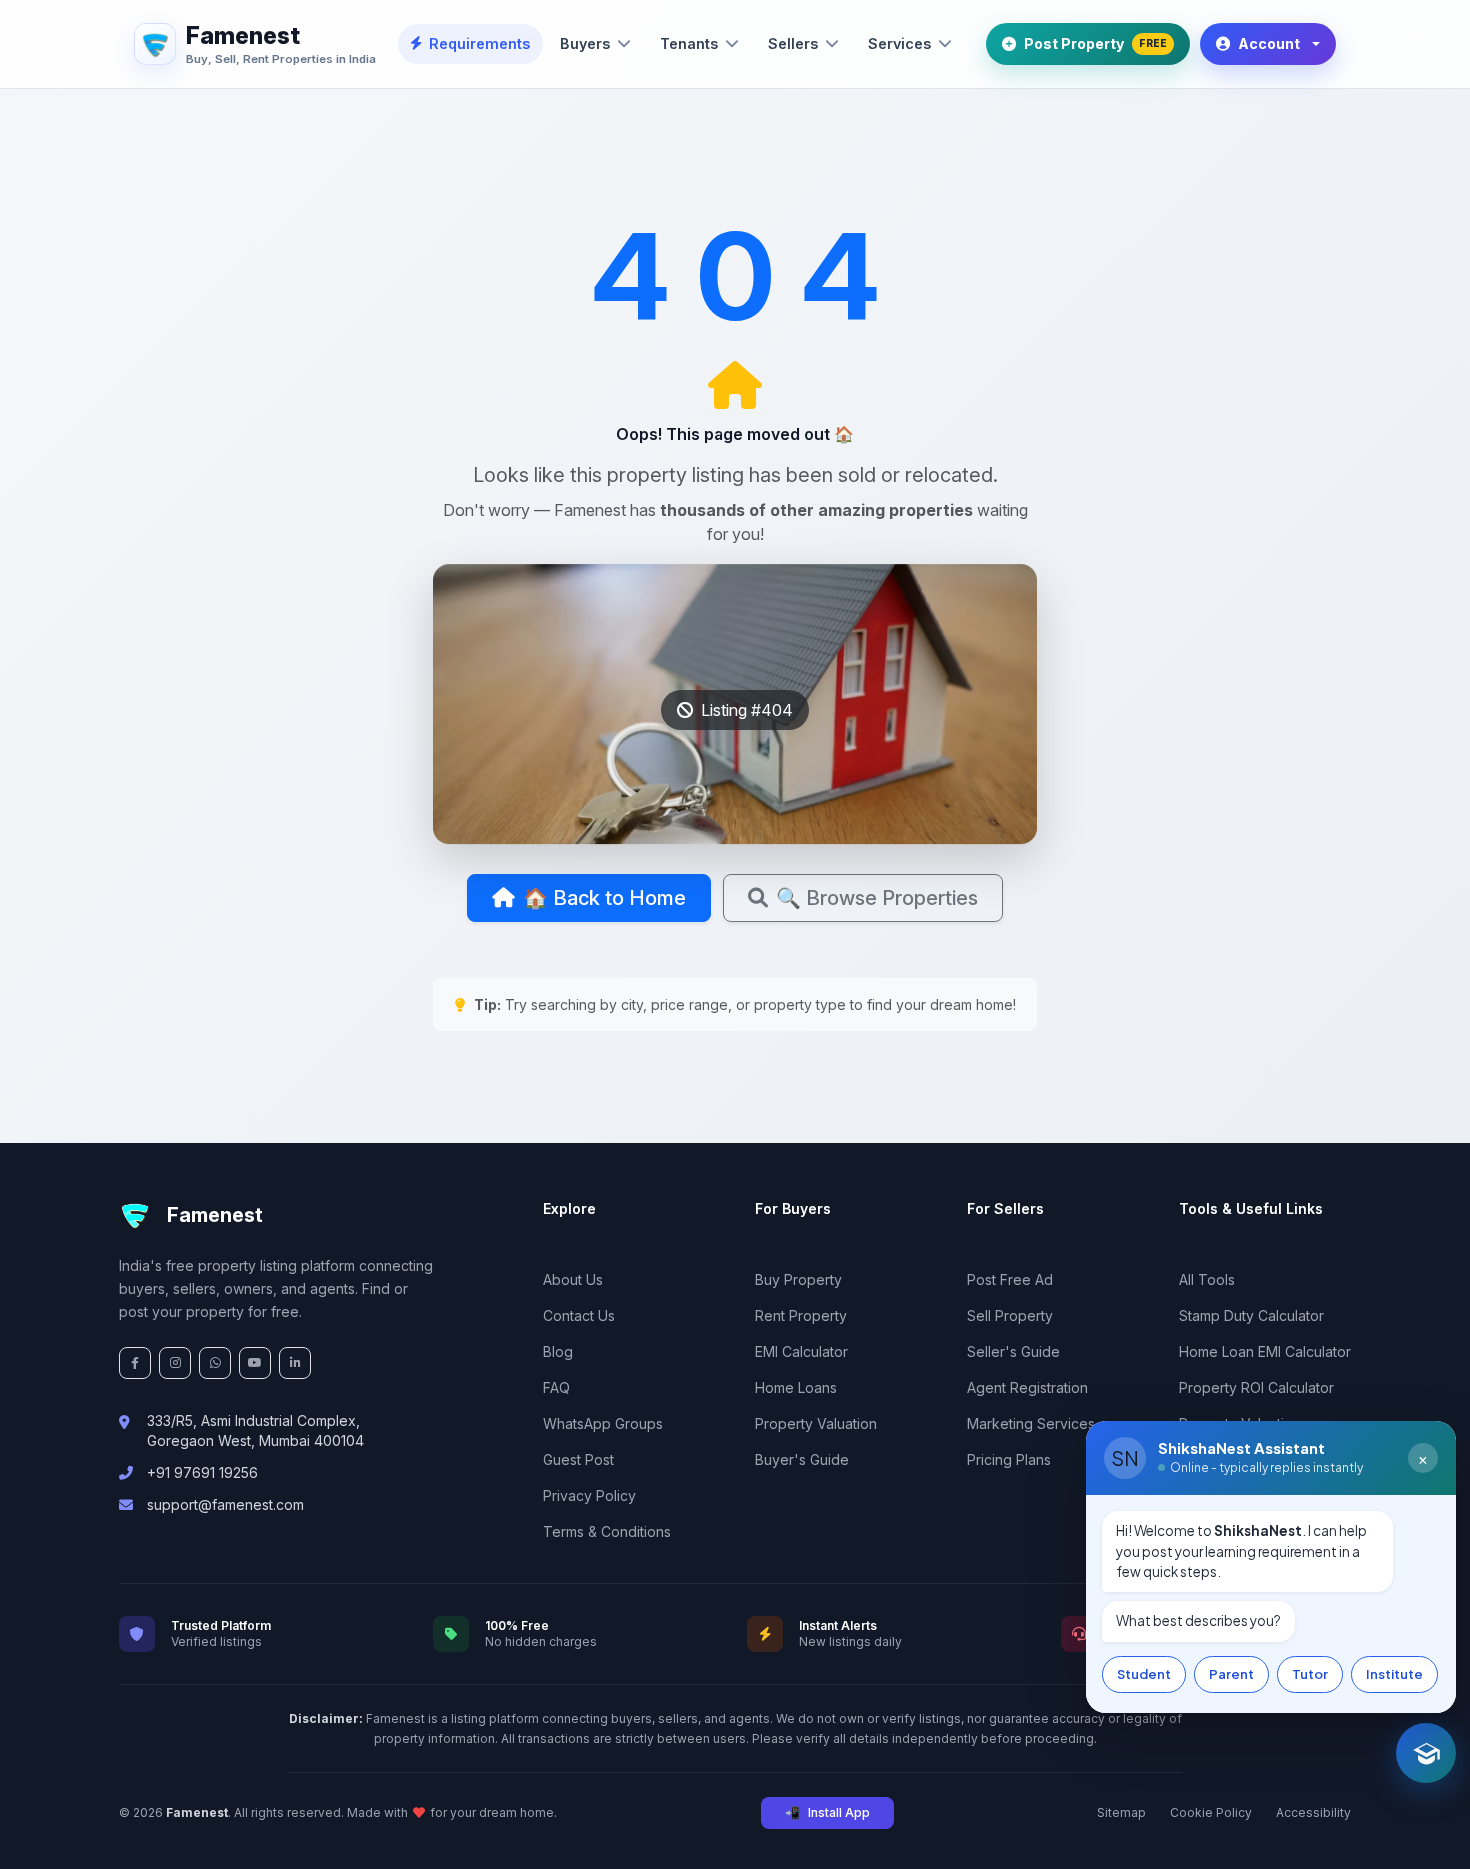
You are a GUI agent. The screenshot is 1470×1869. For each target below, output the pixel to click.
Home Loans (796, 1387)
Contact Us (579, 1315)
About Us (573, 1279)
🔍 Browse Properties (877, 898)
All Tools (1207, 1279)
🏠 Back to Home (604, 898)
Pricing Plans (1009, 1459)
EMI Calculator (801, 1351)
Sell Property (1010, 1315)
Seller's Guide (1013, 1351)
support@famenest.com (225, 1504)
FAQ (556, 1387)
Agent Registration (1027, 1387)
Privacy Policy (589, 1495)
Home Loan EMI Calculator (1265, 1351)
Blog (558, 1351)
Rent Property (801, 1315)
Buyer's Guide (802, 1459)
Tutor (1310, 1674)
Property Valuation (816, 1423)
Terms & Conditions (607, 1531)
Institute (1394, 1674)
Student (1144, 1674)
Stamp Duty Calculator (1251, 1315)
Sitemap (1121, 1812)
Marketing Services (1031, 1423)
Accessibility (1313, 1812)
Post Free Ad (1010, 1279)
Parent (1231, 1674)
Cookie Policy (1211, 1812)
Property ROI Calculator (1256, 1387)
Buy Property (798, 1279)
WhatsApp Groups (603, 1423)
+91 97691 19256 (202, 1472)
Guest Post (578, 1459)
